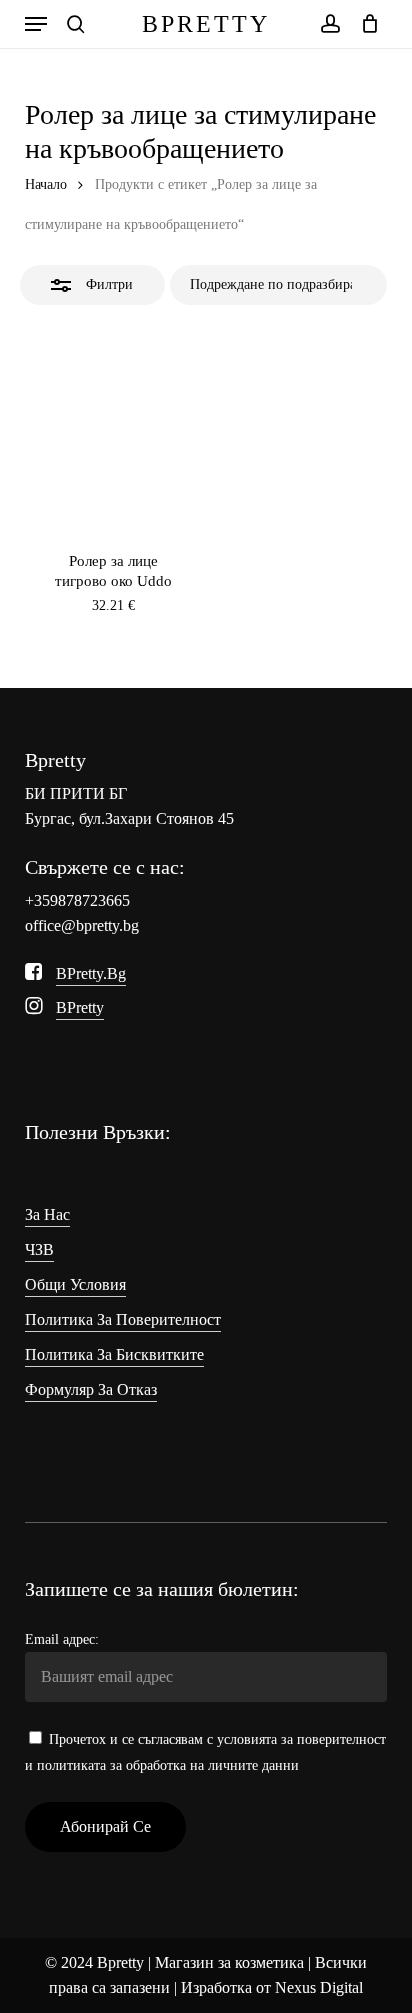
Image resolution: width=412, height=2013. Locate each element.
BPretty (206, 24)
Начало (46, 184)
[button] (36, 24)
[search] (76, 24)
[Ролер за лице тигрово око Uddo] (113, 422)
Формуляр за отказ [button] (91, 1389)
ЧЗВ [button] (39, 1249)
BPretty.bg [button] (91, 973)
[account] (329, 24)
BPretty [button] (80, 1007)
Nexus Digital (319, 1987)
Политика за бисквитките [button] (114, 1354)
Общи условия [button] (75, 1284)
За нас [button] (47, 1214)
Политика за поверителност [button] (123, 1319)
